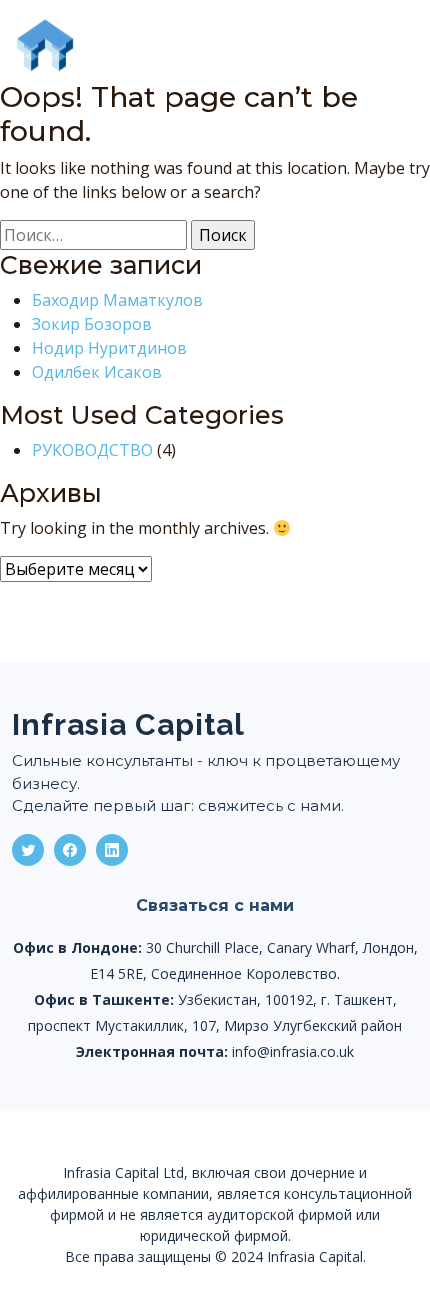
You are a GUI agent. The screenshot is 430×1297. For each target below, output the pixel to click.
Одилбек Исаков (97, 372)
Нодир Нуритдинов (109, 348)
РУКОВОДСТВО (92, 450)
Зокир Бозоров (92, 324)
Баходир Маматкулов (117, 300)
